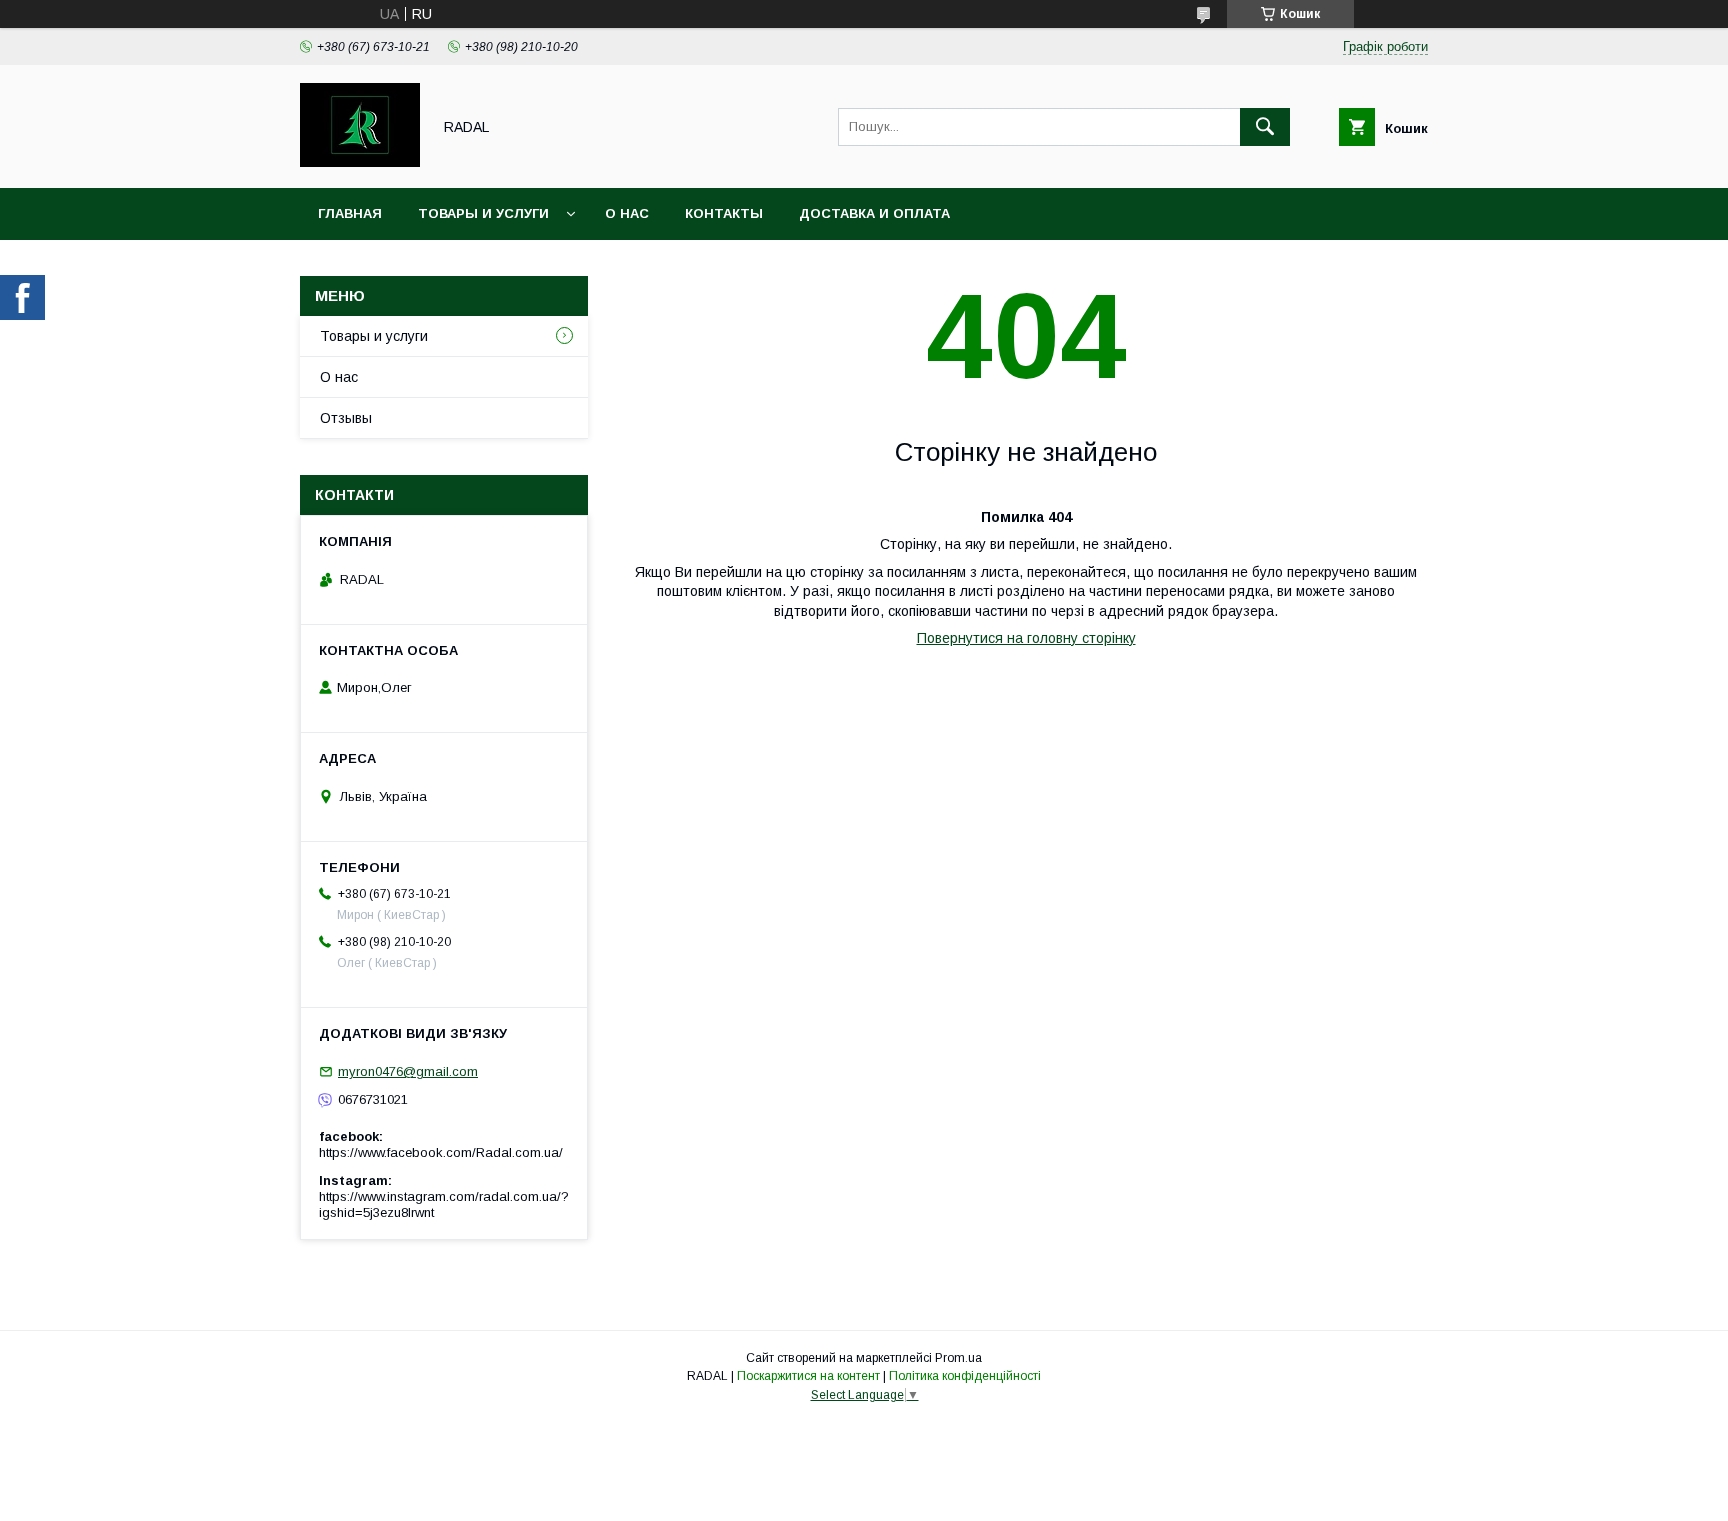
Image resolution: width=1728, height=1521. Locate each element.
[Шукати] (1265, 127)
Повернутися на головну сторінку (1026, 638)
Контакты (724, 213)
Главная (350, 213)
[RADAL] (360, 162)
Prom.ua (958, 1358)
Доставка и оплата (874, 213)
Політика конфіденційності (965, 1376)
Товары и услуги (483, 213)
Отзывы (346, 418)
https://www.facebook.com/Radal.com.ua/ (441, 1152)
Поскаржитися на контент (808, 1376)
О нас (627, 213)
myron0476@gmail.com (408, 1071)
